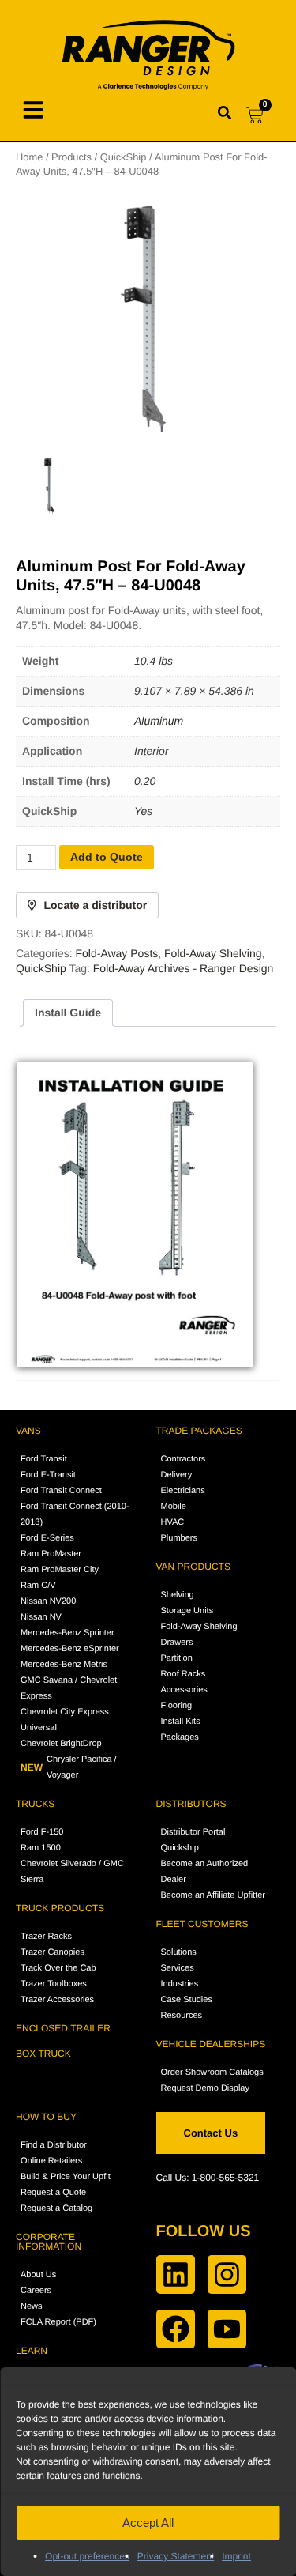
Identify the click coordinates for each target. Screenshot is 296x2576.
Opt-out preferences (87, 2556)
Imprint (236, 2556)
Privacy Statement (176, 2556)
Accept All (148, 2523)
